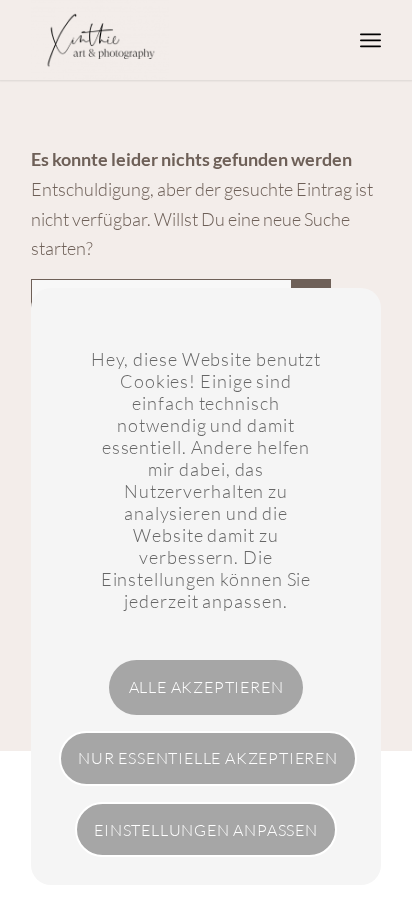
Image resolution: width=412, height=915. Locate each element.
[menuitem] (370, 40)
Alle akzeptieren (206, 687)
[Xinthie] (171, 40)
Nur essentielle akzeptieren (208, 758)
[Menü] (370, 40)
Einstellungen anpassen (206, 830)
